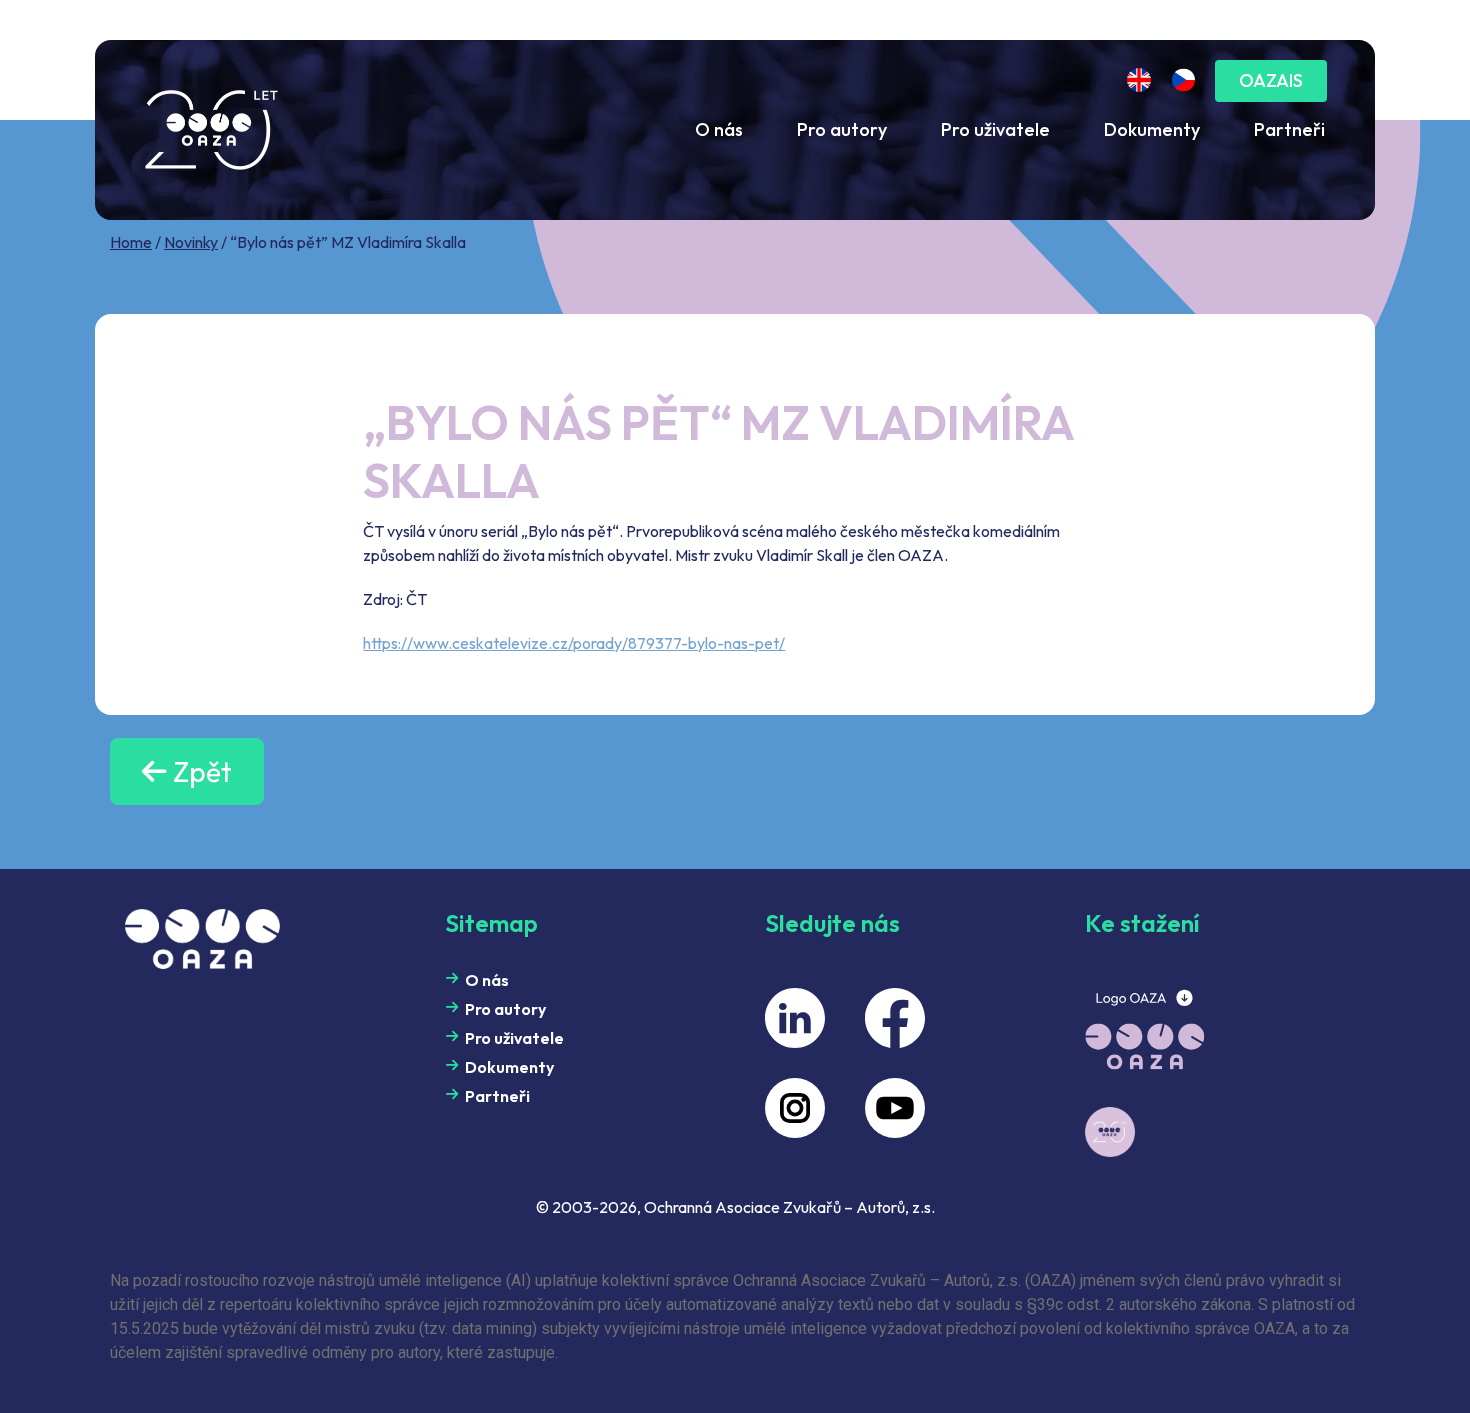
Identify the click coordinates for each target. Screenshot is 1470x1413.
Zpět (199, 771)
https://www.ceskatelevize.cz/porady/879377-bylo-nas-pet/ (574, 643)
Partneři (1289, 129)
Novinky (191, 242)
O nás (719, 129)
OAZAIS (1271, 80)
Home (131, 242)
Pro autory (842, 129)
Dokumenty (1152, 129)
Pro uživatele (995, 129)
